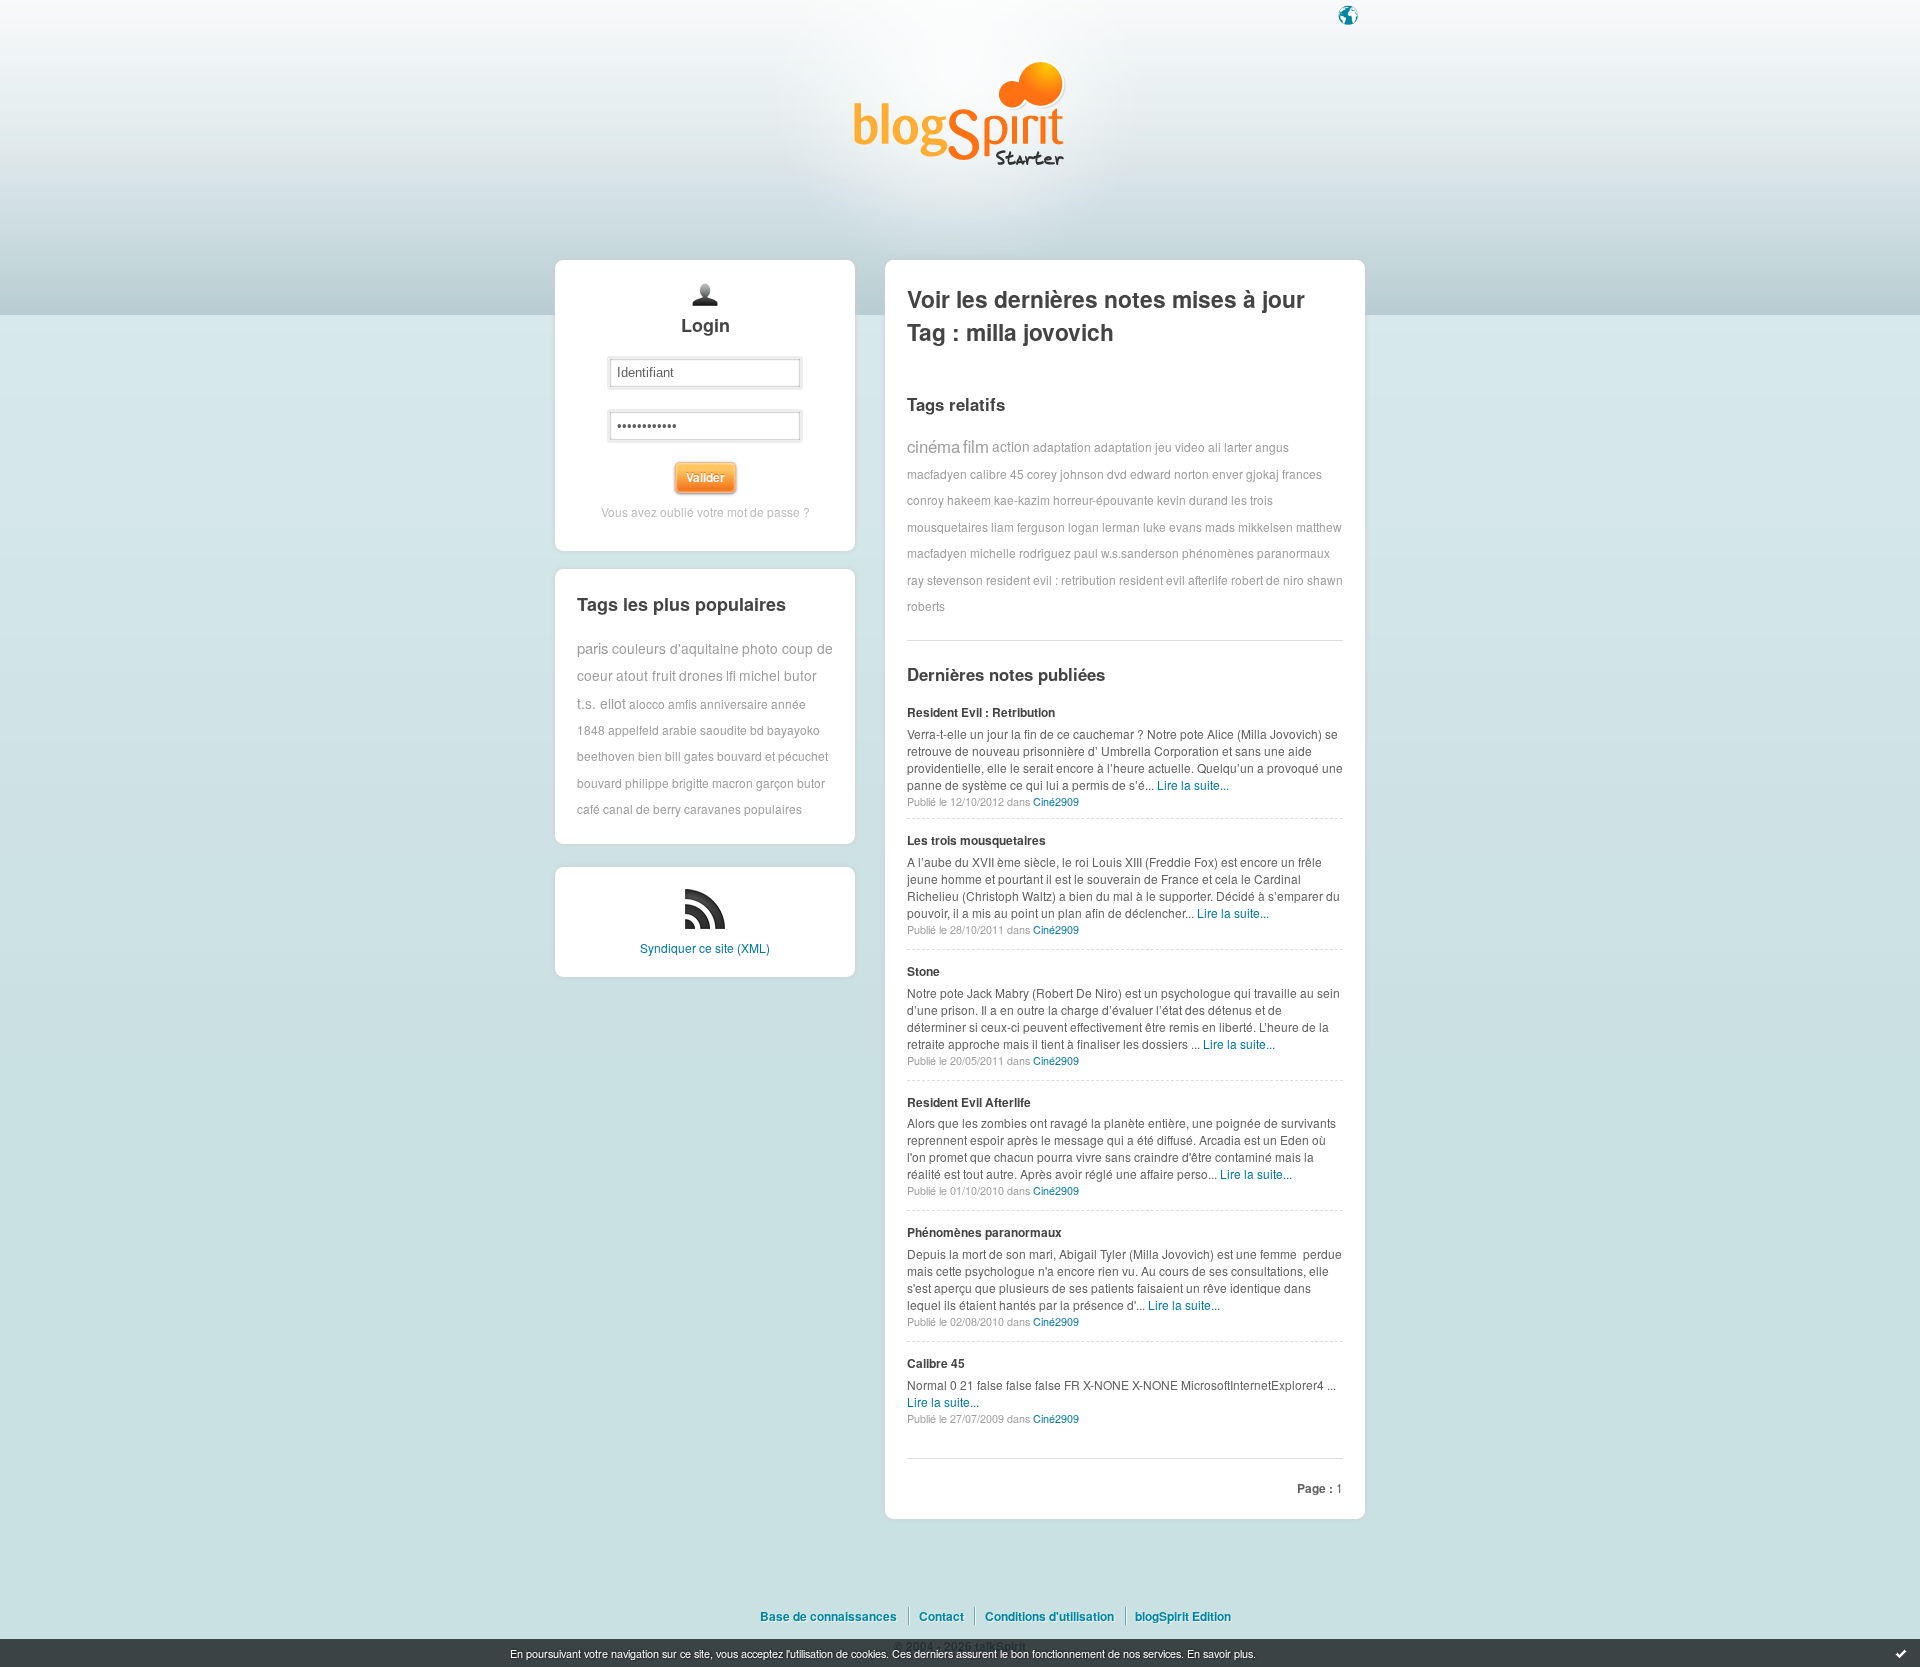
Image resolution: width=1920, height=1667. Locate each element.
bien (650, 755)
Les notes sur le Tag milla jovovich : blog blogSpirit (960, 112)
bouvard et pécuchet (772, 755)
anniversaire (734, 702)
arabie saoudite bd (713, 729)
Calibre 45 (936, 1363)
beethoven (606, 755)
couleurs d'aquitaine (675, 648)
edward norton (1169, 473)
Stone (923, 971)
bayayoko (793, 729)
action (1011, 446)
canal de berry (642, 808)
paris (593, 647)
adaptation (1062, 446)
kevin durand (1192, 499)
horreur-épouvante (1103, 499)
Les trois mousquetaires (976, 840)
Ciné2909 (1056, 801)
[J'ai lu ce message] (1901, 1653)
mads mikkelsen (1249, 526)
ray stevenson (945, 579)
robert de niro (1267, 579)
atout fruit (646, 675)
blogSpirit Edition (1183, 1616)
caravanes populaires (743, 808)
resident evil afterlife (1173, 579)
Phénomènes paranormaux (984, 1232)
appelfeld (633, 729)
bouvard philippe (623, 782)
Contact (941, 1616)
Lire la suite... (1193, 784)
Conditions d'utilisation (1049, 1616)
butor (811, 782)
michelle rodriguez (1020, 552)
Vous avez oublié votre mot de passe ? (705, 511)
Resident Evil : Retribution (981, 712)
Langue (1350, 17)
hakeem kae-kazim (998, 499)
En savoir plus (1220, 1653)
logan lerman (1104, 526)
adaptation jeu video (1149, 446)
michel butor (778, 675)
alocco (647, 702)
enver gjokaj (1245, 473)
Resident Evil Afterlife (969, 1102)
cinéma (933, 446)
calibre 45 (997, 473)
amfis (682, 702)
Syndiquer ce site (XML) (705, 947)
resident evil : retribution (1051, 579)
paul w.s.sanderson (1126, 552)
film (976, 446)
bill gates (689, 755)
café (588, 808)
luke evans (1172, 526)
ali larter (1230, 446)
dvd (1117, 473)
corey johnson (1065, 473)
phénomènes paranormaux (1256, 552)
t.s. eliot (601, 703)
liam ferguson (1028, 526)
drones (701, 675)
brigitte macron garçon (733, 782)
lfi (731, 675)
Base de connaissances (828, 1616)
